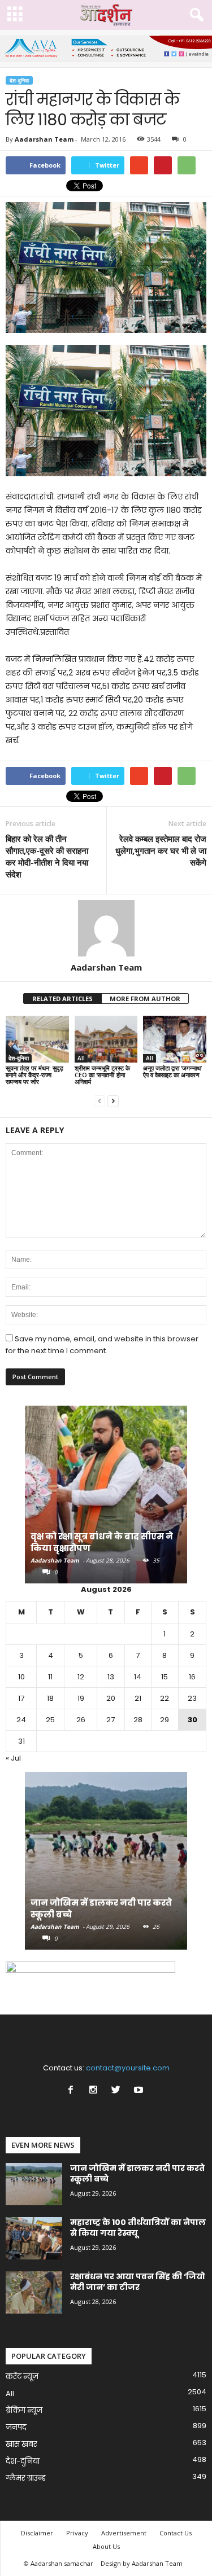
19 (81, 1698)
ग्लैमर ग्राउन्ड (26, 2478)
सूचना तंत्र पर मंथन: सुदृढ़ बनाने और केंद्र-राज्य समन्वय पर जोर (34, 1075)
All (81, 1058)
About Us (106, 2546)
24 (21, 1720)
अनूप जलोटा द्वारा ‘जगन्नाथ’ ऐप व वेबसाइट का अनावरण (172, 1071)
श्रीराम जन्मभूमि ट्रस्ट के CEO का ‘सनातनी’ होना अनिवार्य (102, 1075)
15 (165, 1677)
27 (111, 1720)
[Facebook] (73, 2091)
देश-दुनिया (19, 80)
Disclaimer (37, 2533)
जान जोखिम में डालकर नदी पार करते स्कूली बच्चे (137, 2173)
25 (50, 1720)
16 (192, 1677)
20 (111, 1698)
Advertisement (124, 2533)
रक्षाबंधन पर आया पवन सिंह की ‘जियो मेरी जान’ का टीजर (138, 2282)
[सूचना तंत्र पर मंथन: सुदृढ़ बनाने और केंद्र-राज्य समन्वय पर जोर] (37, 1039)
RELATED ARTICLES (62, 999)
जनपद (16, 2427)
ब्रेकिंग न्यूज (24, 2410)
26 (81, 1720)
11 (50, 1677)
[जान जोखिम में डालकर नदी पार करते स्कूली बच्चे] (106, 1866)
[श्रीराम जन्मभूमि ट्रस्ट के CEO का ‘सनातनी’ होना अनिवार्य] (106, 1039)
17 (21, 1698)
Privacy (77, 2533)
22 (165, 1698)
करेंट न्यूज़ (22, 2377)
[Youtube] (140, 2091)
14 (138, 1677)
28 (138, 1720)
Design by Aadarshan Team (142, 2563)
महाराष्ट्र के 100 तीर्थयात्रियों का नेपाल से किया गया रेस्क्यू (138, 2228)
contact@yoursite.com (128, 2068)
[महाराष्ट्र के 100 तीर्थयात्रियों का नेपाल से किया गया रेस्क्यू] (34, 2238)
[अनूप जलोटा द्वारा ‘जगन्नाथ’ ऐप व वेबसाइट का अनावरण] (175, 1039)
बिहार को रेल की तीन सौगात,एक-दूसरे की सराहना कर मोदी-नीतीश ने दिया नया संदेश (47, 856)
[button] (194, 15)
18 (50, 1698)
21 (138, 1698)
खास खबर (21, 2444)
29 (165, 1720)
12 (81, 1677)
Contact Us (176, 2533)
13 (111, 1677)
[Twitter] (118, 2091)
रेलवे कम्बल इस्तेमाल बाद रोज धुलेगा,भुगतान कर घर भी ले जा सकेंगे (161, 850)
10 (21, 1677)
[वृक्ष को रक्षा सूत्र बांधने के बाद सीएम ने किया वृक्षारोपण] (106, 1500)
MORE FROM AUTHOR (145, 999)
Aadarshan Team (44, 139)
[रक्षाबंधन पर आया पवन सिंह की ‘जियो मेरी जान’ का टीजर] (34, 2292)
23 (192, 1698)
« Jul (13, 1758)
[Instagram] (96, 2091)
